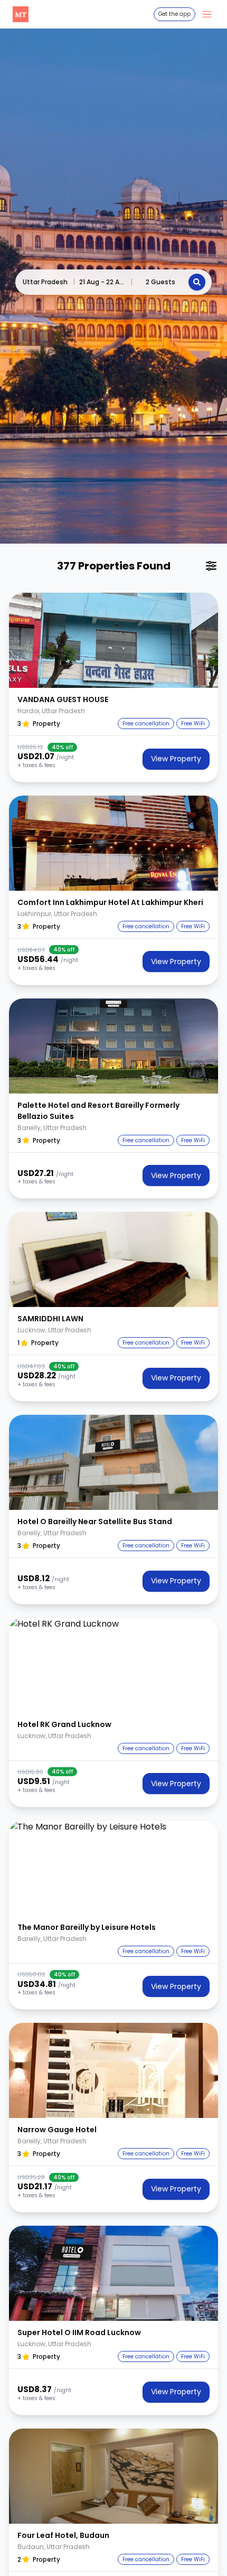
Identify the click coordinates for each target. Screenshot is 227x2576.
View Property (176, 759)
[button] (113, 640)
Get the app (174, 14)
